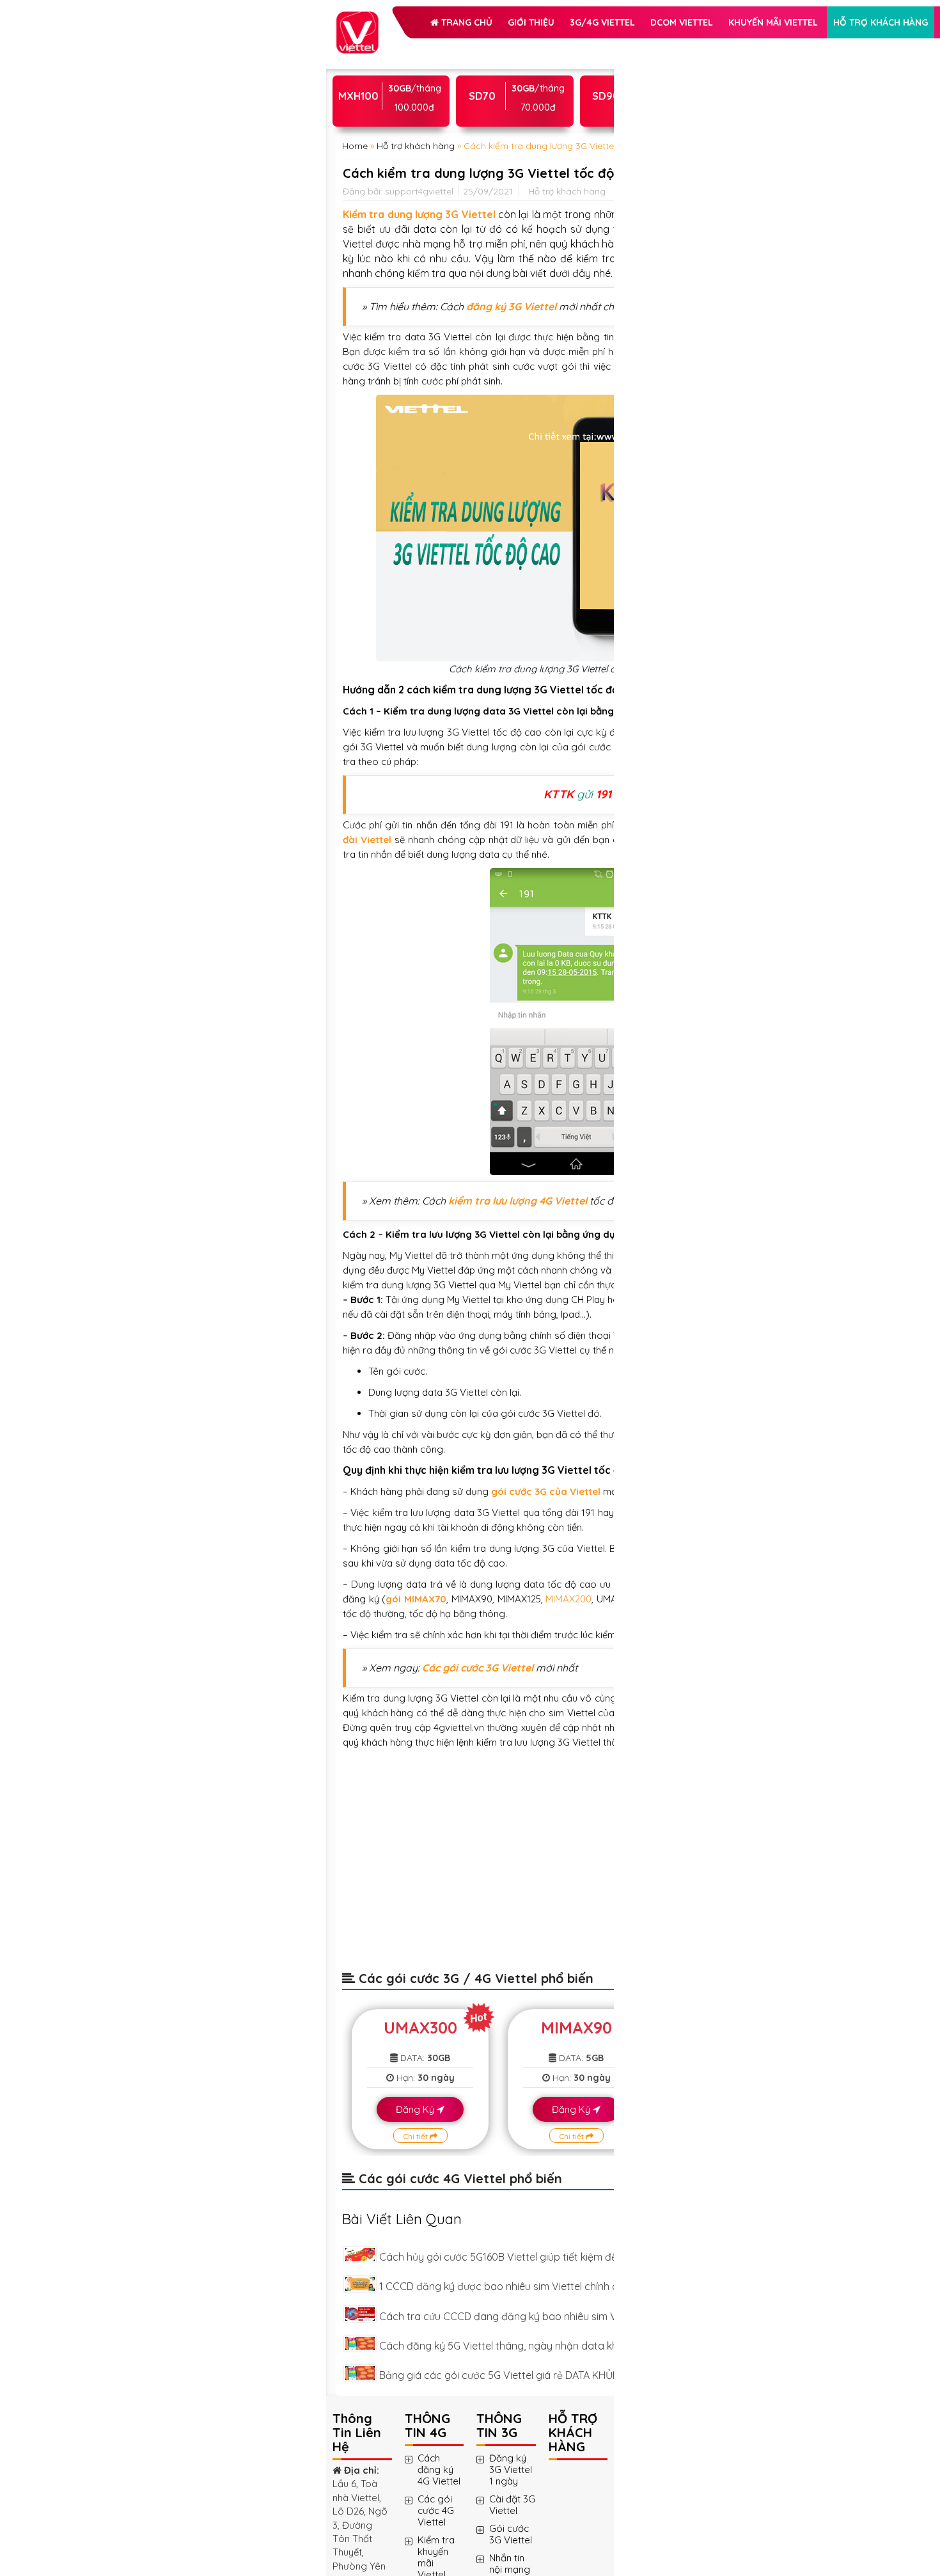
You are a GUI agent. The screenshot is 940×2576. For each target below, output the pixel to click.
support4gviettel (419, 382)
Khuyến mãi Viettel (412, 111)
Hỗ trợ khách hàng (415, 143)
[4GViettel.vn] (357, 18)
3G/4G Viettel (400, 79)
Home (355, 283)
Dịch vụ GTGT (508, 143)
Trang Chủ (403, 47)
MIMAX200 (425, 2526)
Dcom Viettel (480, 79)
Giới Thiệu (468, 47)
